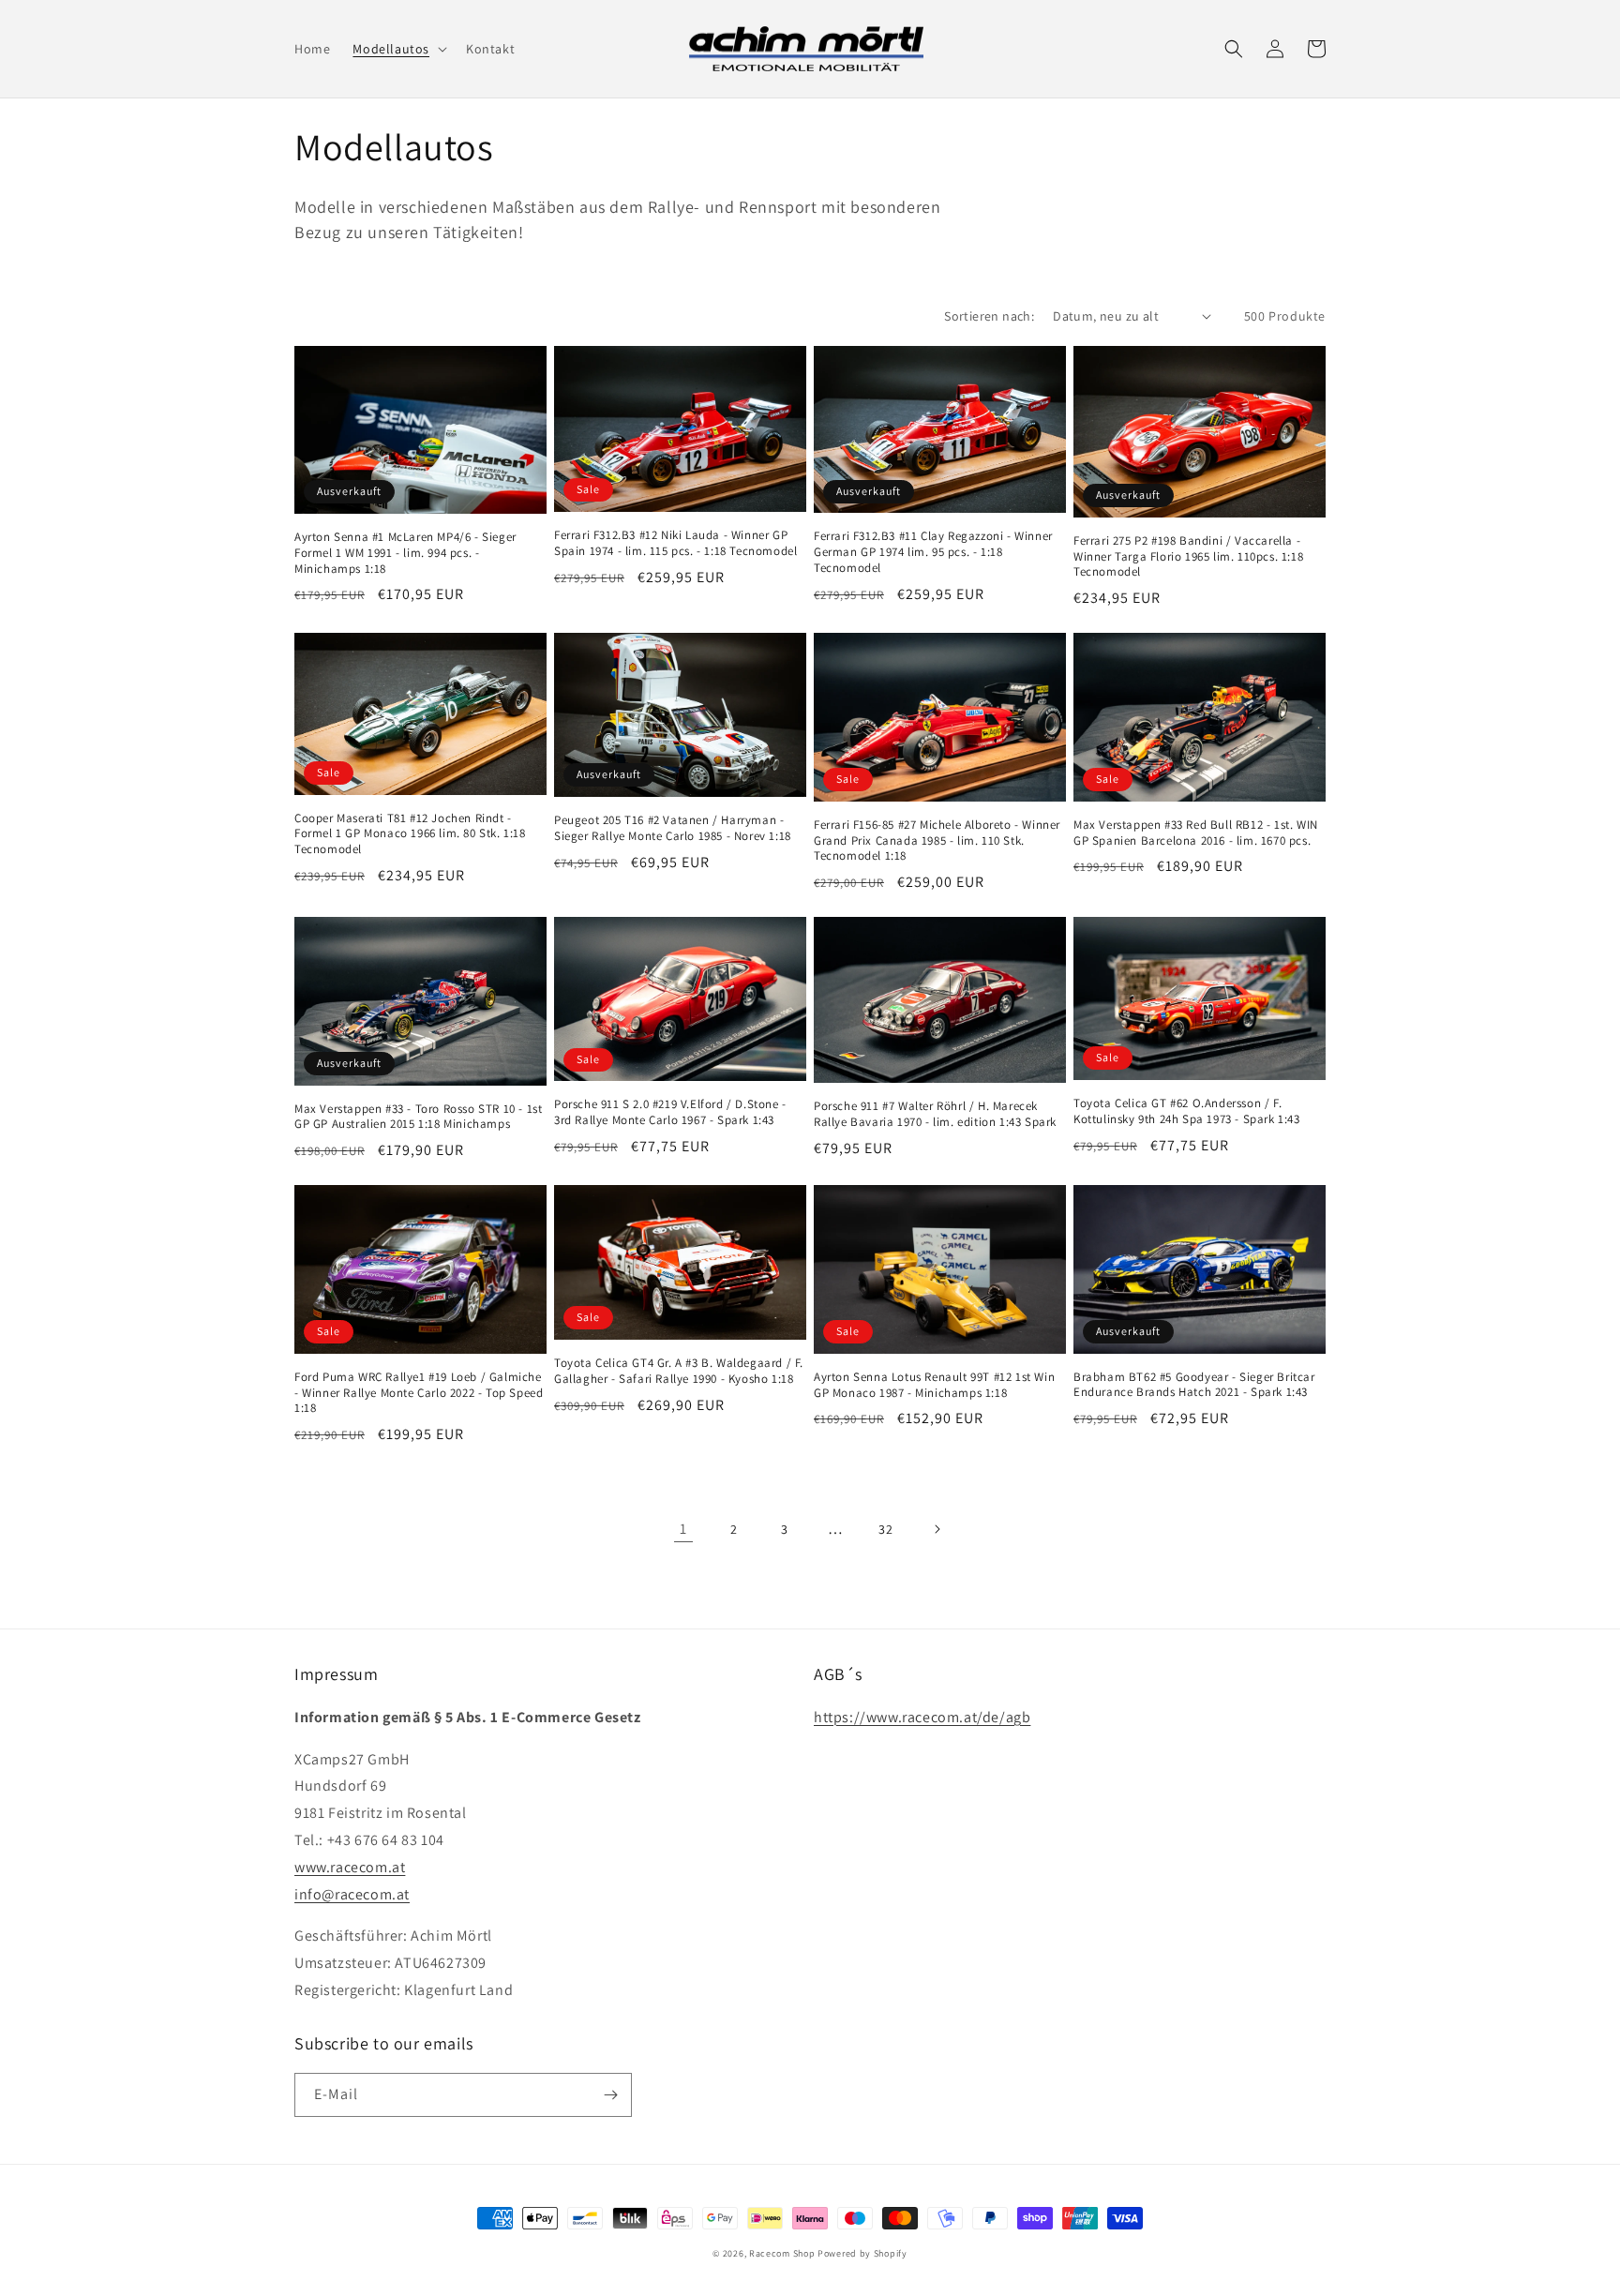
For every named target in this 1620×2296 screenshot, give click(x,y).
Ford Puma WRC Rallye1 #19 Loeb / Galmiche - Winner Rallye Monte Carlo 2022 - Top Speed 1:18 (419, 1393)
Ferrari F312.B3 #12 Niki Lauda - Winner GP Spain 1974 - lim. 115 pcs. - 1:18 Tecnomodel (675, 543)
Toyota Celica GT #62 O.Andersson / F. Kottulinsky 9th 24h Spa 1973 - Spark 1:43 (1187, 1111)
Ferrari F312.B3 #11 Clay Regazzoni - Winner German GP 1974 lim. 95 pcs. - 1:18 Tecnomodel (933, 552)
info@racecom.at (352, 1894)
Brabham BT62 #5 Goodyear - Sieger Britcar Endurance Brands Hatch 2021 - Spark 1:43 (1194, 1385)
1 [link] (683, 1529)
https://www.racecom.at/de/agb (922, 1717)
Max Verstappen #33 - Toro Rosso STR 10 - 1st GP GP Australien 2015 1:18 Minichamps (418, 1117)
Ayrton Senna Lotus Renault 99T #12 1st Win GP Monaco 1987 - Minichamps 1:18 (934, 1385)
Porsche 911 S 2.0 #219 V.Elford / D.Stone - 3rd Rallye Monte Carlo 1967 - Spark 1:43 (670, 1112)
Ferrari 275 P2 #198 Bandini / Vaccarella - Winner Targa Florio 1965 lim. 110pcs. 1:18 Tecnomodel (1188, 557)
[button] (398, 49)
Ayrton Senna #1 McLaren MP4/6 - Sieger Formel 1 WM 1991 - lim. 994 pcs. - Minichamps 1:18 (405, 553)
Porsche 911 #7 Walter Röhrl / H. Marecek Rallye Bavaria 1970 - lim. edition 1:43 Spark (935, 1114)
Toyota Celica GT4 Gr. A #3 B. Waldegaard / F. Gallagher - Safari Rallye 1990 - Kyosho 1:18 (679, 1371)
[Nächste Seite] (937, 1529)
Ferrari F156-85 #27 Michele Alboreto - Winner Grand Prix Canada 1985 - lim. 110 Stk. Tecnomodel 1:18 (937, 841)
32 (885, 1529)
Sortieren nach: (989, 316)
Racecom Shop (782, 2253)
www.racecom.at (350, 1867)
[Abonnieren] (610, 2095)
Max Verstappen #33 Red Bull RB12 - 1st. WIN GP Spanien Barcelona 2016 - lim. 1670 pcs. (1196, 833)
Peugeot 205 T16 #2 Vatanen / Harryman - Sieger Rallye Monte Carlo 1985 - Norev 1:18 (673, 828)
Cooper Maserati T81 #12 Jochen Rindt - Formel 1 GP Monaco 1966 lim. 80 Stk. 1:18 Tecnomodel (410, 834)
